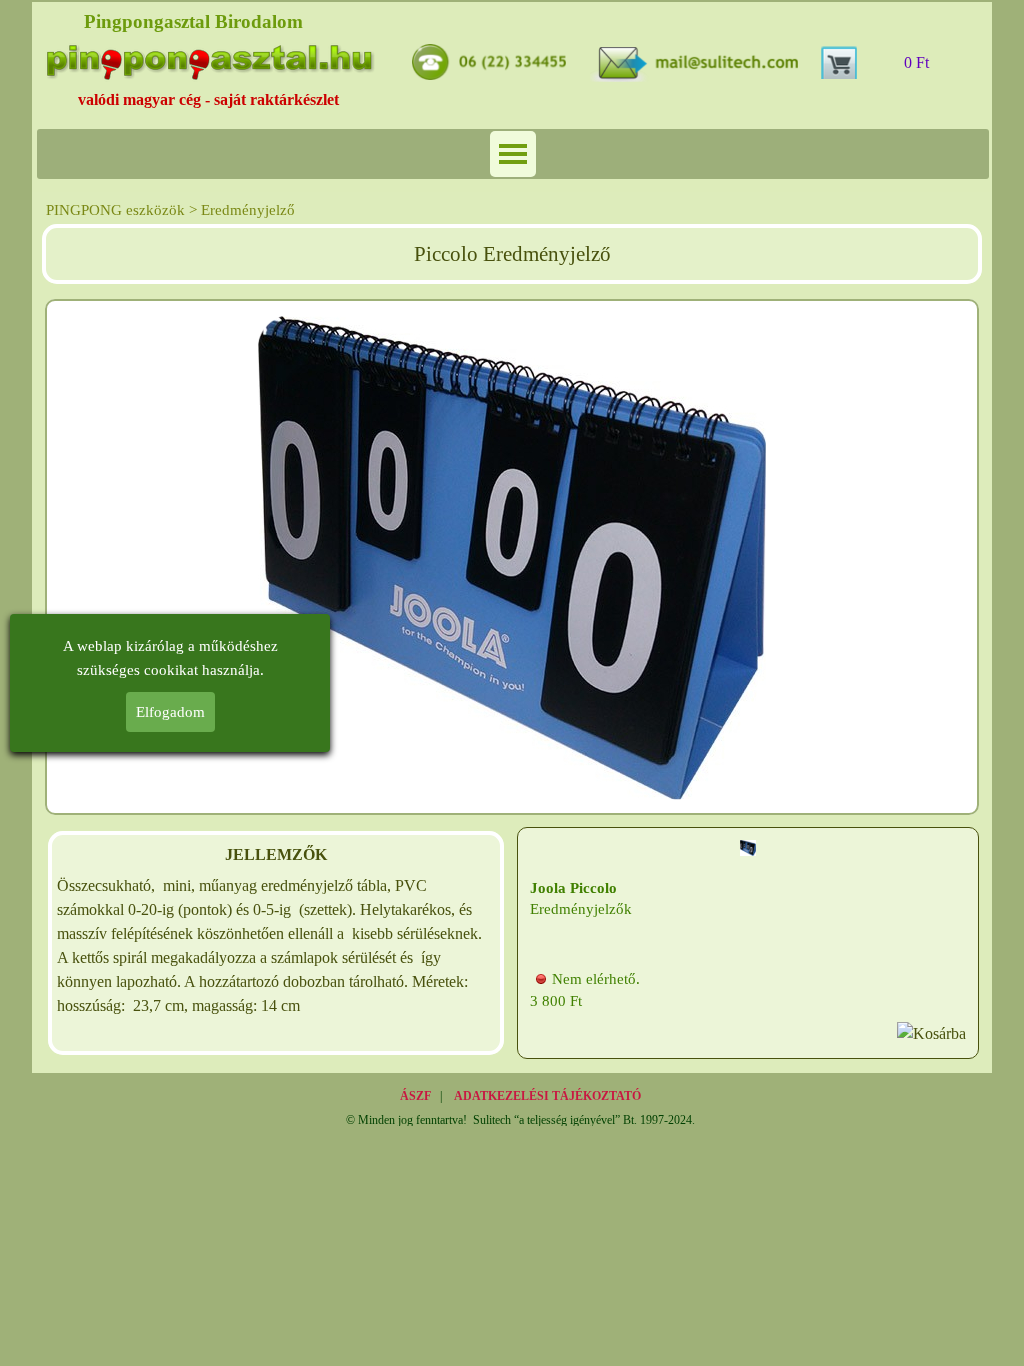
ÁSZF (415, 1096)
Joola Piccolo (573, 888)
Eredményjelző (248, 210)
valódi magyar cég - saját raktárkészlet (208, 99)
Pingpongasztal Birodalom (193, 21)
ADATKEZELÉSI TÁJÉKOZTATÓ (547, 1096)
